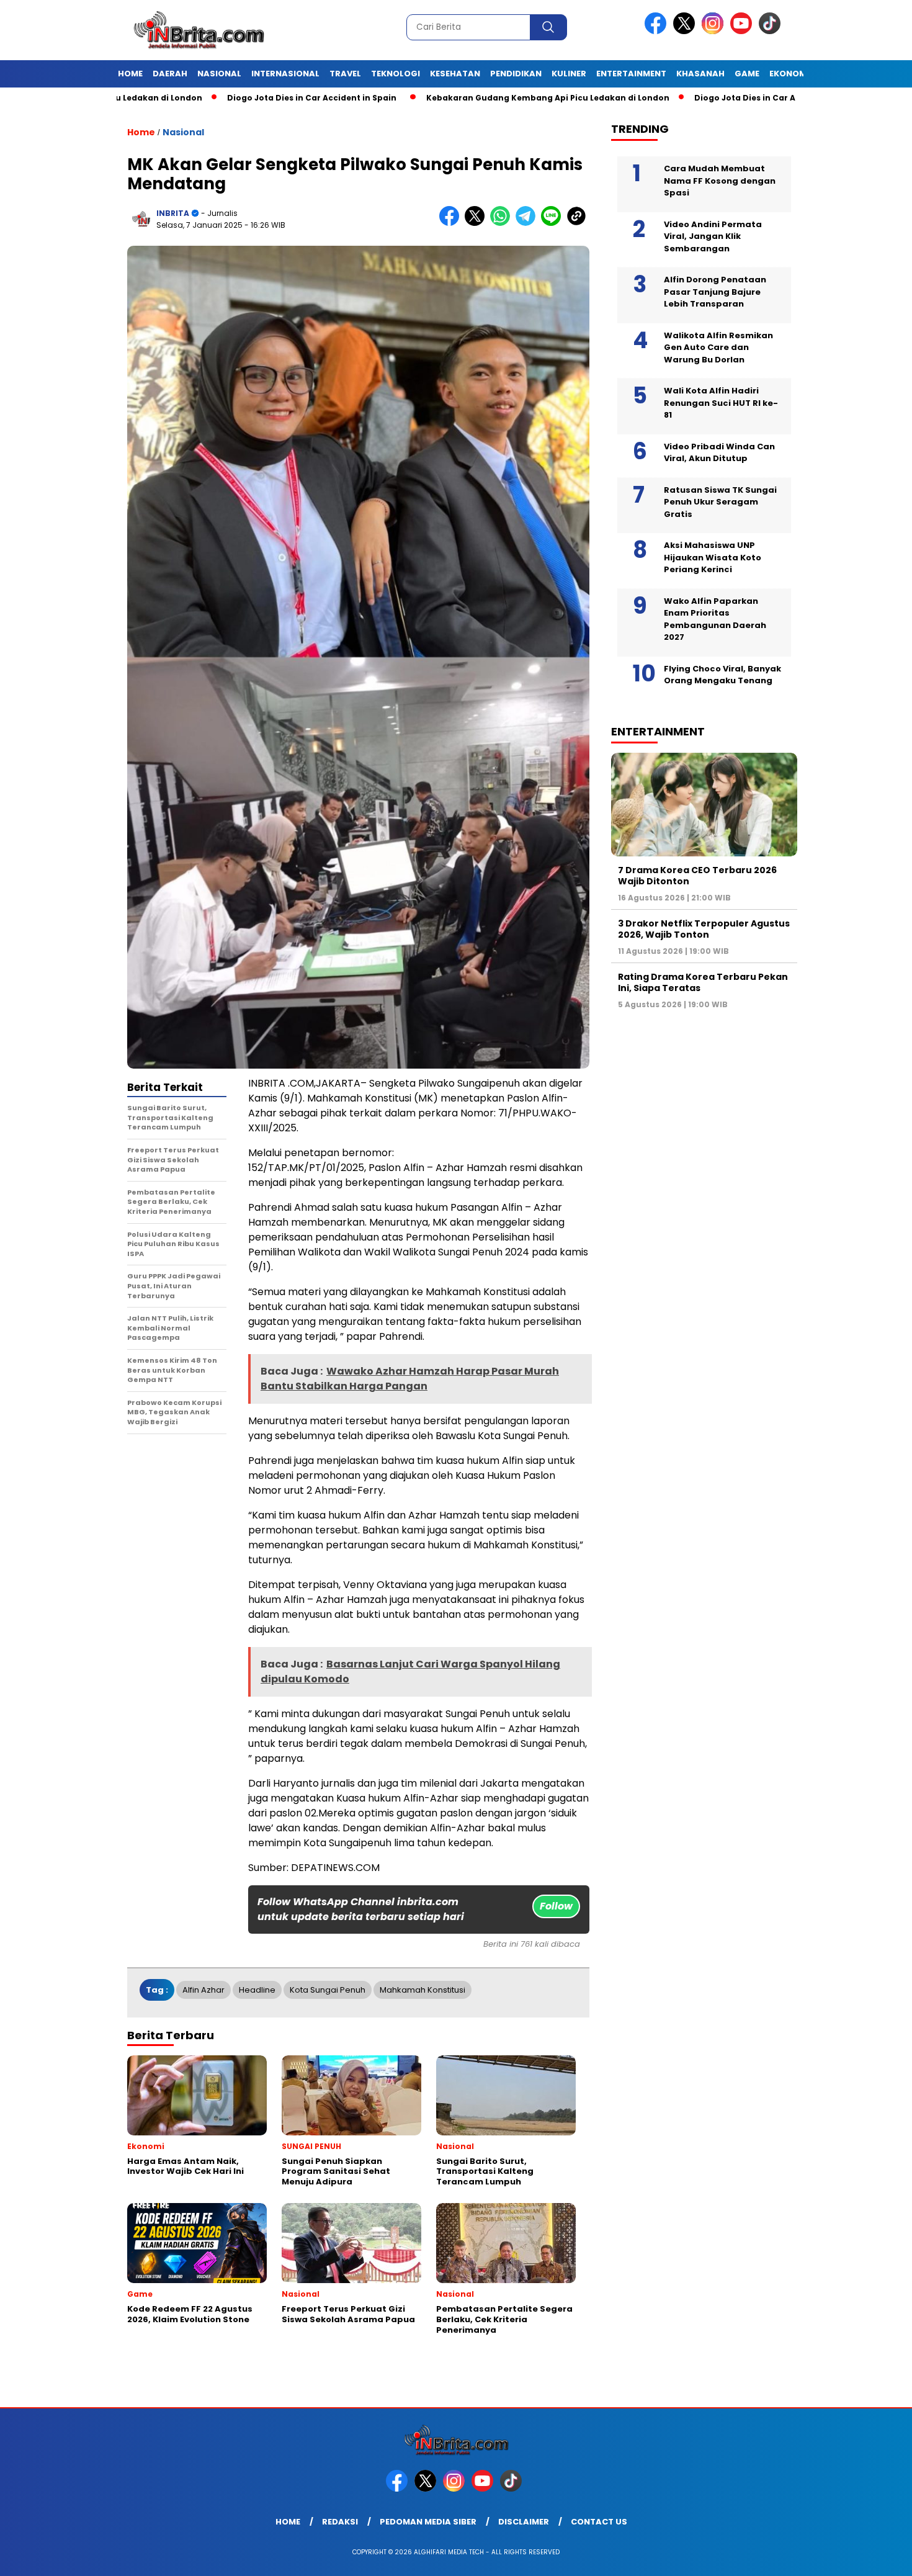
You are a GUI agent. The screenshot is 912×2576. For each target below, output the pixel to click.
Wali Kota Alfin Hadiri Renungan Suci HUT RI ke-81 (721, 403)
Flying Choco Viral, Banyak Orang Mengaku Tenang (722, 675)
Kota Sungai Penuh (328, 1990)
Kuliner (569, 74)
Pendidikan (516, 74)
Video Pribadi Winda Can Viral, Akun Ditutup (719, 453)
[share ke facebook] (452, 223)
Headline (257, 1990)
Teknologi (396, 74)
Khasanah (700, 74)
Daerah (170, 74)
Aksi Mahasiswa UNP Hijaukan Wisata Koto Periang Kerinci (713, 557)
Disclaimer (524, 2522)
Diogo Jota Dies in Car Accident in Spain (230, 98)
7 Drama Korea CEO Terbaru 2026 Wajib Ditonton (697, 876)
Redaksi (340, 2522)
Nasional (219, 74)
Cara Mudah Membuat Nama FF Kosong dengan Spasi (720, 181)
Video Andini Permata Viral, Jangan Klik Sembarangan (713, 236)
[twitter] (686, 31)
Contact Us (599, 2522)
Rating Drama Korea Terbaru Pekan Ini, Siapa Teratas (703, 982)
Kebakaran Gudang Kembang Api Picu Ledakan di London (467, 98)
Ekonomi (789, 74)
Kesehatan (455, 74)
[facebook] (658, 31)
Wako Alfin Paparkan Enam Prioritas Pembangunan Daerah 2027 (715, 619)
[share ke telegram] (528, 223)
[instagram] (715, 31)
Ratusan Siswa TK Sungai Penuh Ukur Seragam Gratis (720, 502)
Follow (556, 1906)
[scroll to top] (874, 2557)
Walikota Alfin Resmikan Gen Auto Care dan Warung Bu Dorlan (718, 348)
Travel (345, 74)
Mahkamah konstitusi (422, 1990)
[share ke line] (554, 223)
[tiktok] (772, 31)
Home (130, 74)
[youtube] (743, 31)
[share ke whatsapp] (503, 223)
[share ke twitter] (477, 223)
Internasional (285, 74)
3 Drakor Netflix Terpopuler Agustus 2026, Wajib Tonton (704, 929)
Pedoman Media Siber (428, 2522)
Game (747, 74)
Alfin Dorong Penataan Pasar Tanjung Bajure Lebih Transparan (715, 292)
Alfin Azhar (203, 1990)
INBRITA (173, 213)
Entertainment (631, 74)
